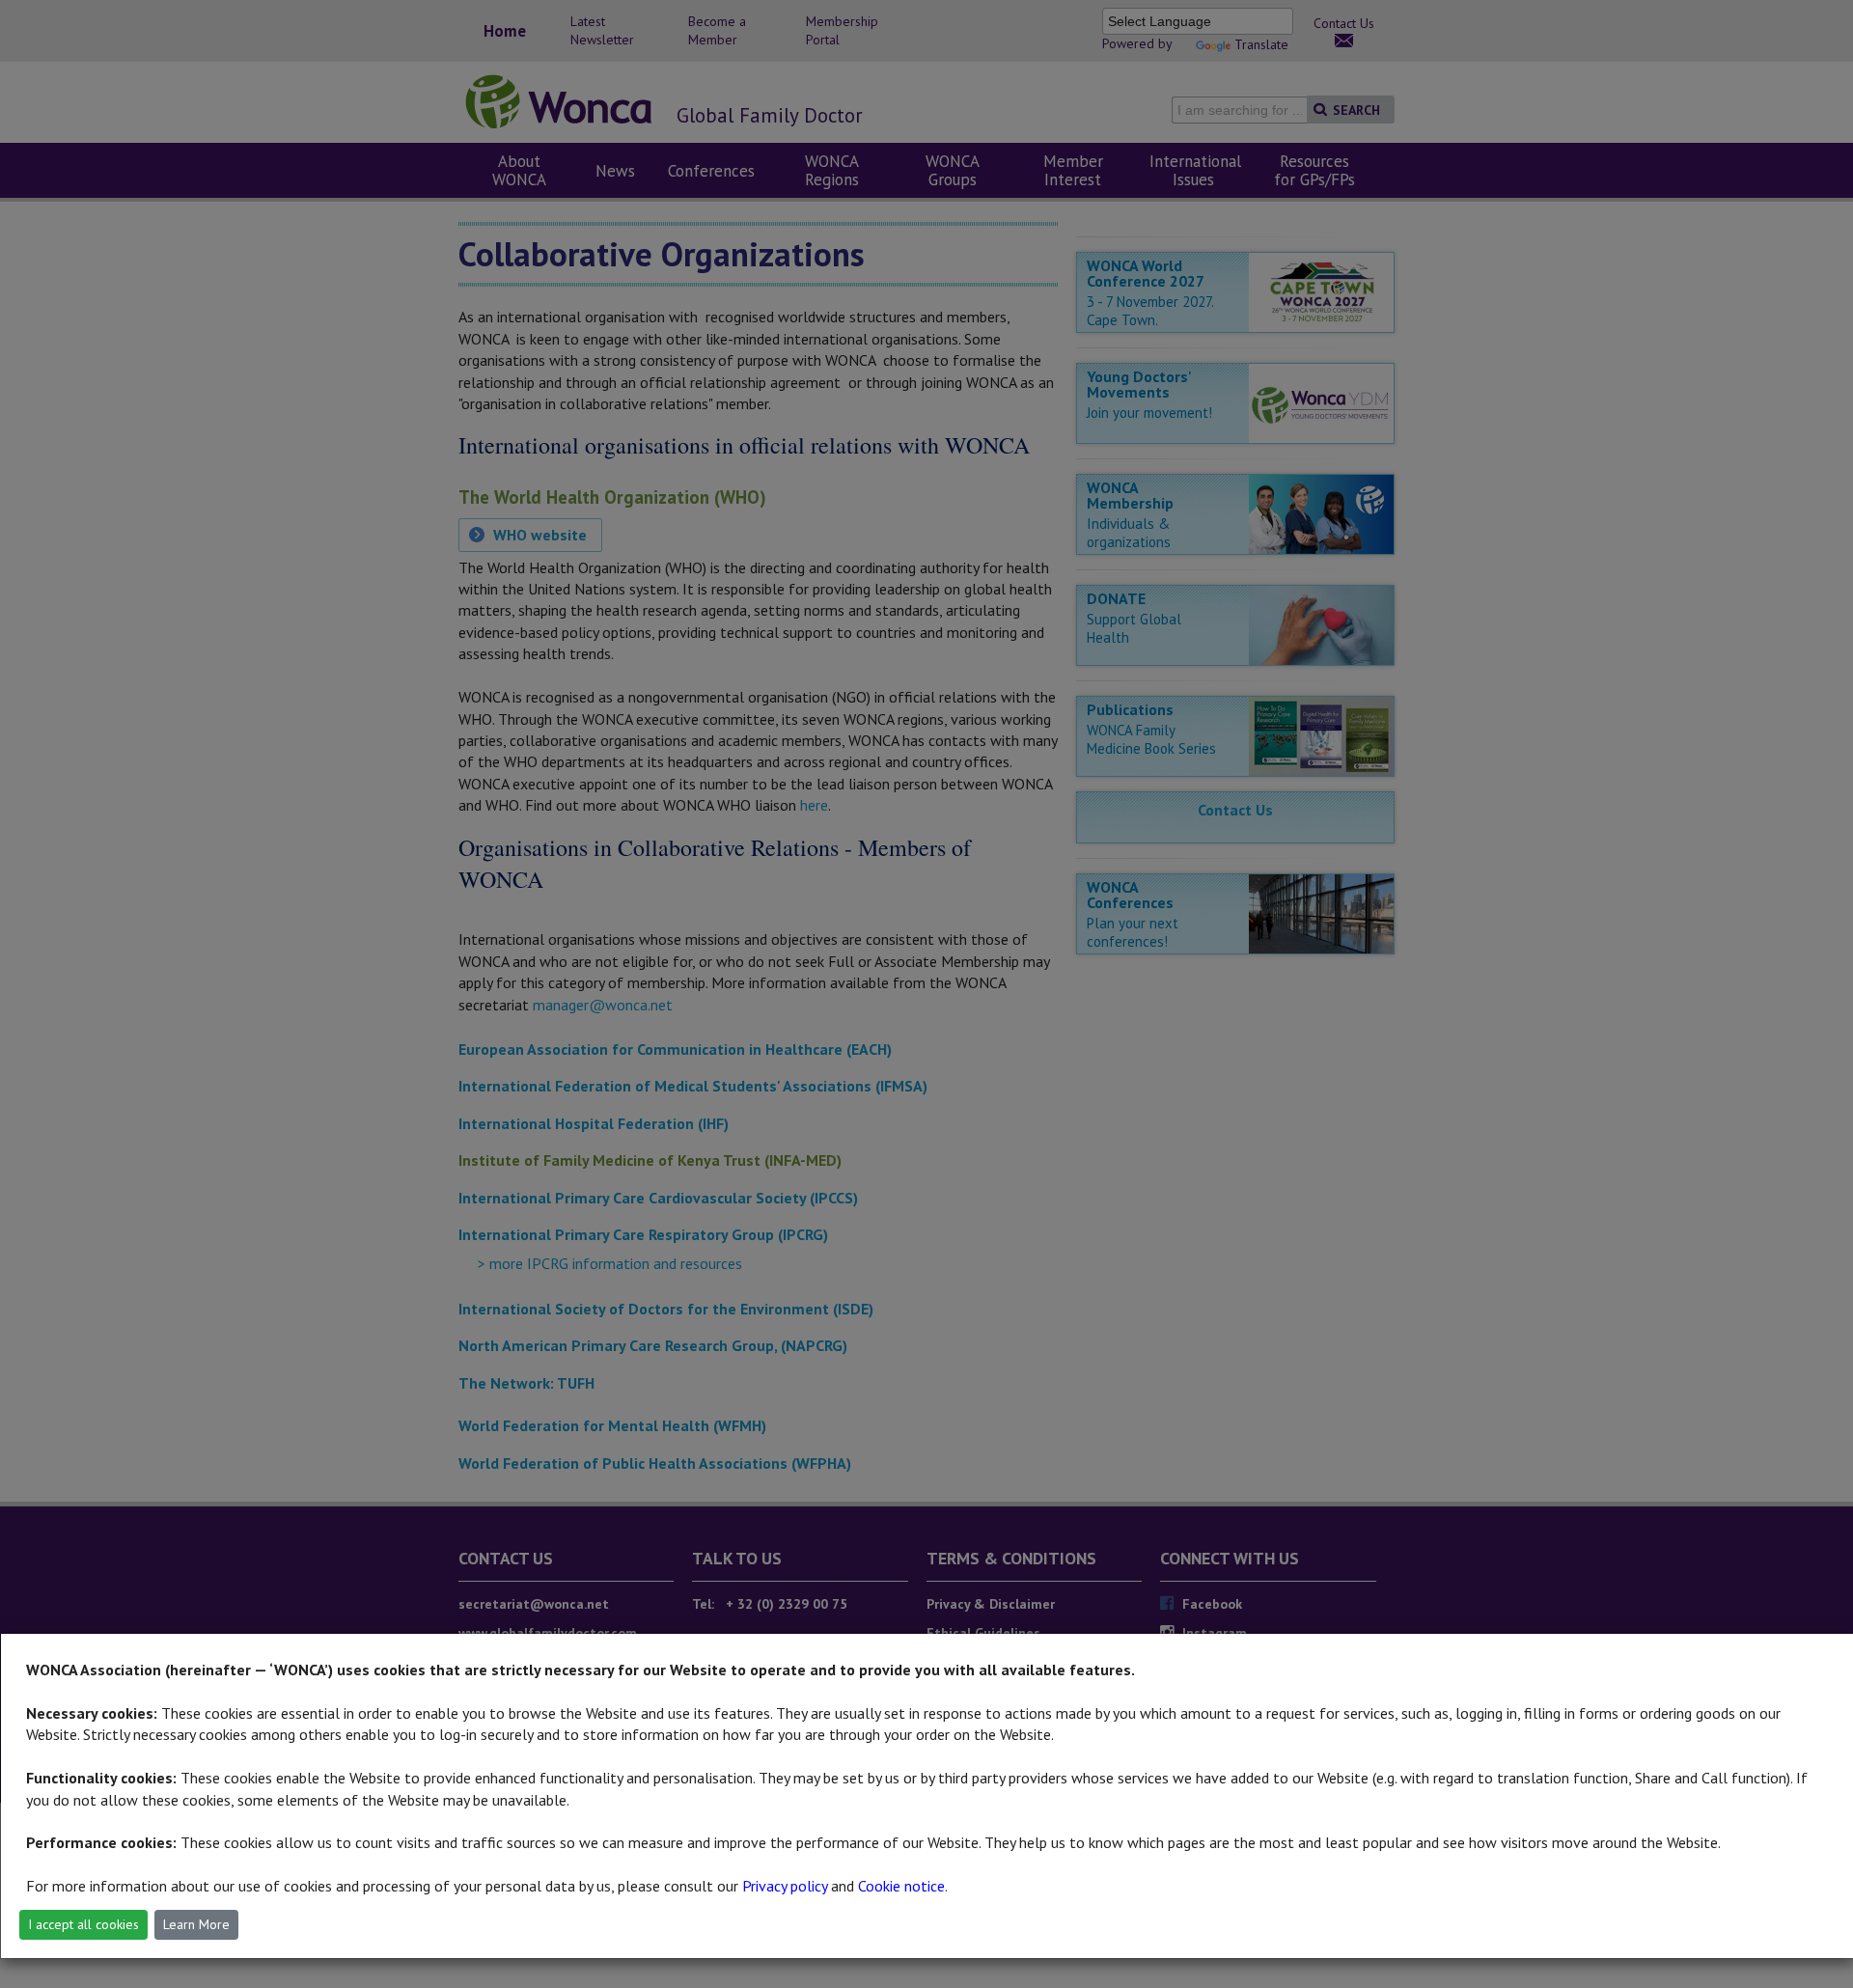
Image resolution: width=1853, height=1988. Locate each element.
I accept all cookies (83, 1924)
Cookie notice (901, 1886)
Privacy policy (785, 1886)
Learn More (196, 1924)
